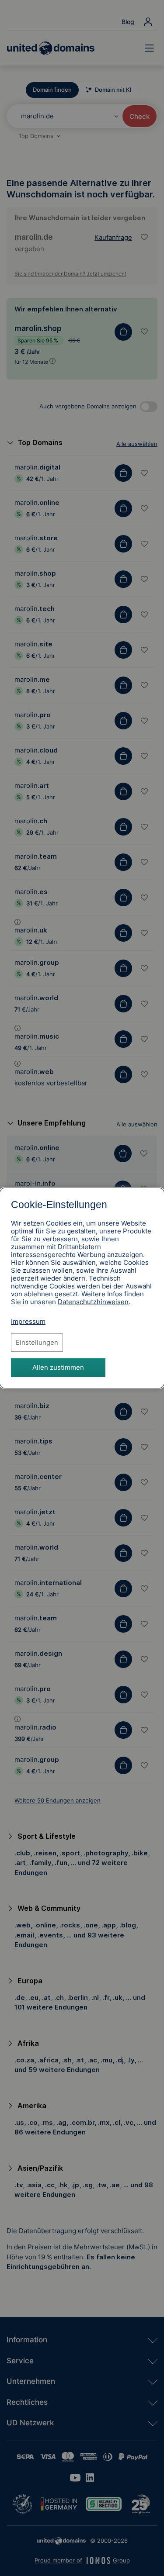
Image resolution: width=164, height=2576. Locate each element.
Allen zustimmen (58, 1367)
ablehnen (38, 1294)
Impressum (28, 1321)
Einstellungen (37, 1342)
